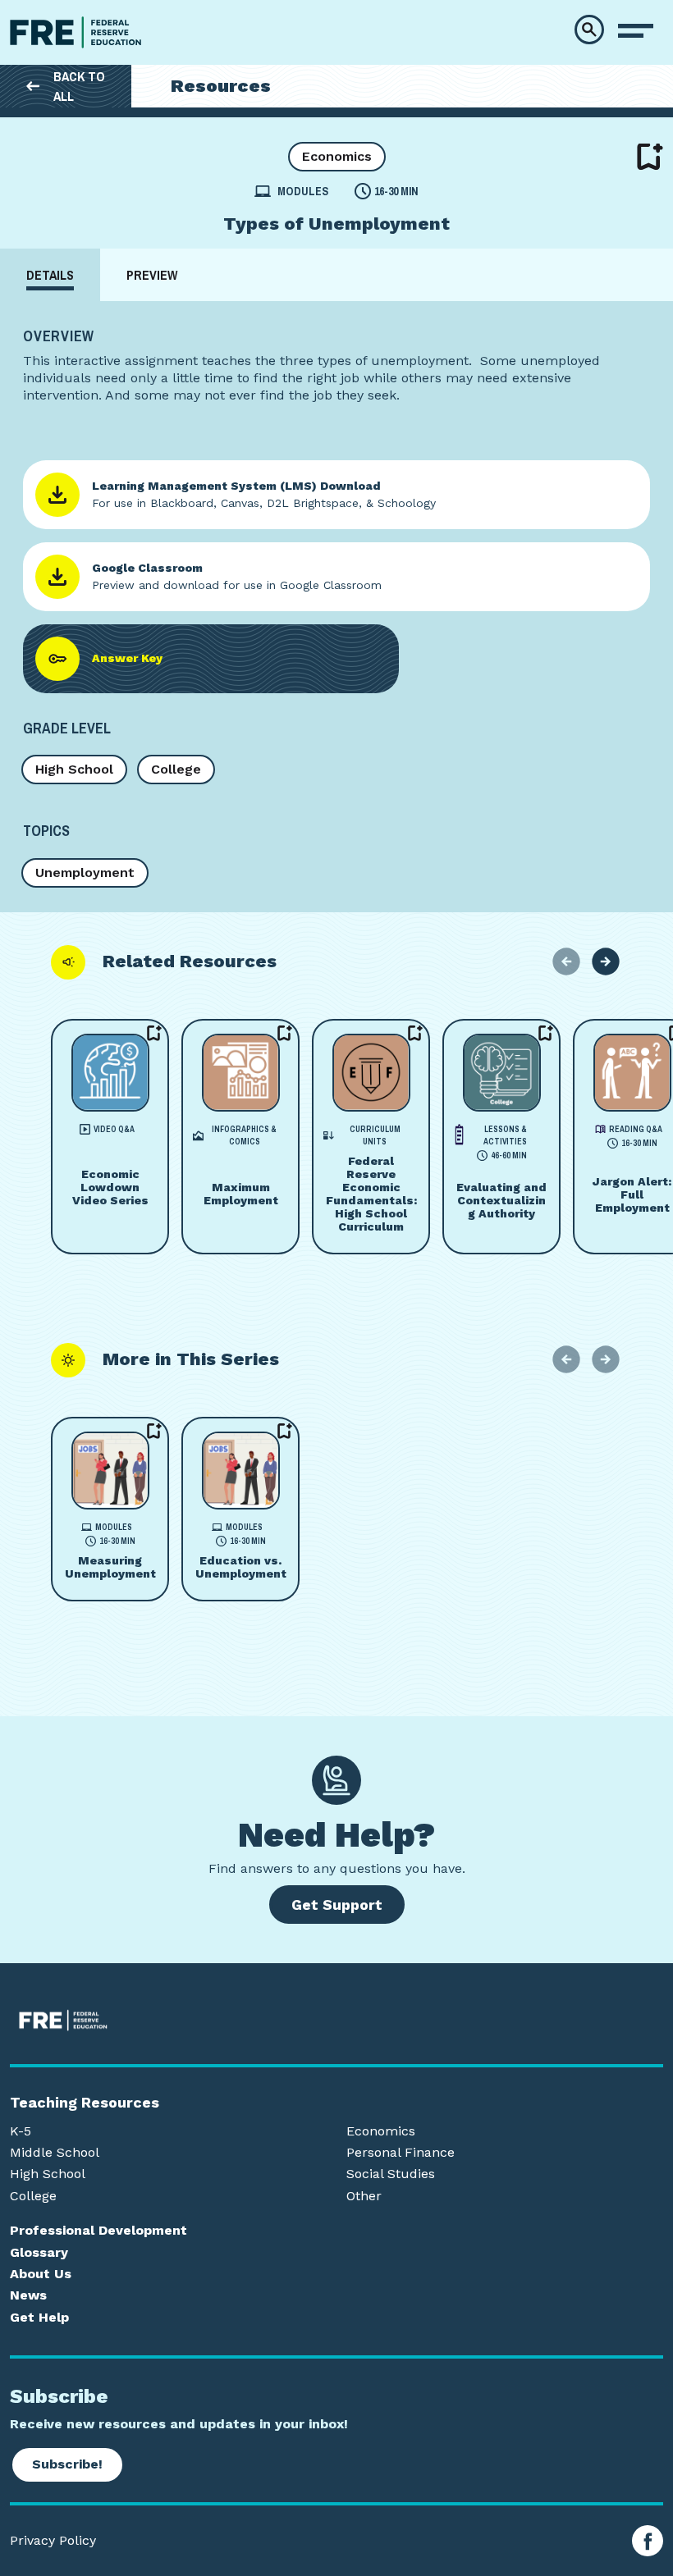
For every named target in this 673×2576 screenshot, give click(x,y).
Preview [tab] (152, 275)
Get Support (337, 1905)
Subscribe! (67, 2464)
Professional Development (98, 2231)
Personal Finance (401, 2153)
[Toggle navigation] (636, 31)
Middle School (55, 2153)
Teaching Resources (85, 2103)
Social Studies (391, 2174)
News (28, 2295)
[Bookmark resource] (650, 157)
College (176, 769)
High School (74, 769)
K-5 (21, 2131)
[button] (589, 30)
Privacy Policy (53, 2541)
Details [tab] (50, 275)
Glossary (39, 2253)
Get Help (39, 2318)
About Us (41, 2274)
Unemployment (85, 872)
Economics (337, 156)
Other (364, 2196)
